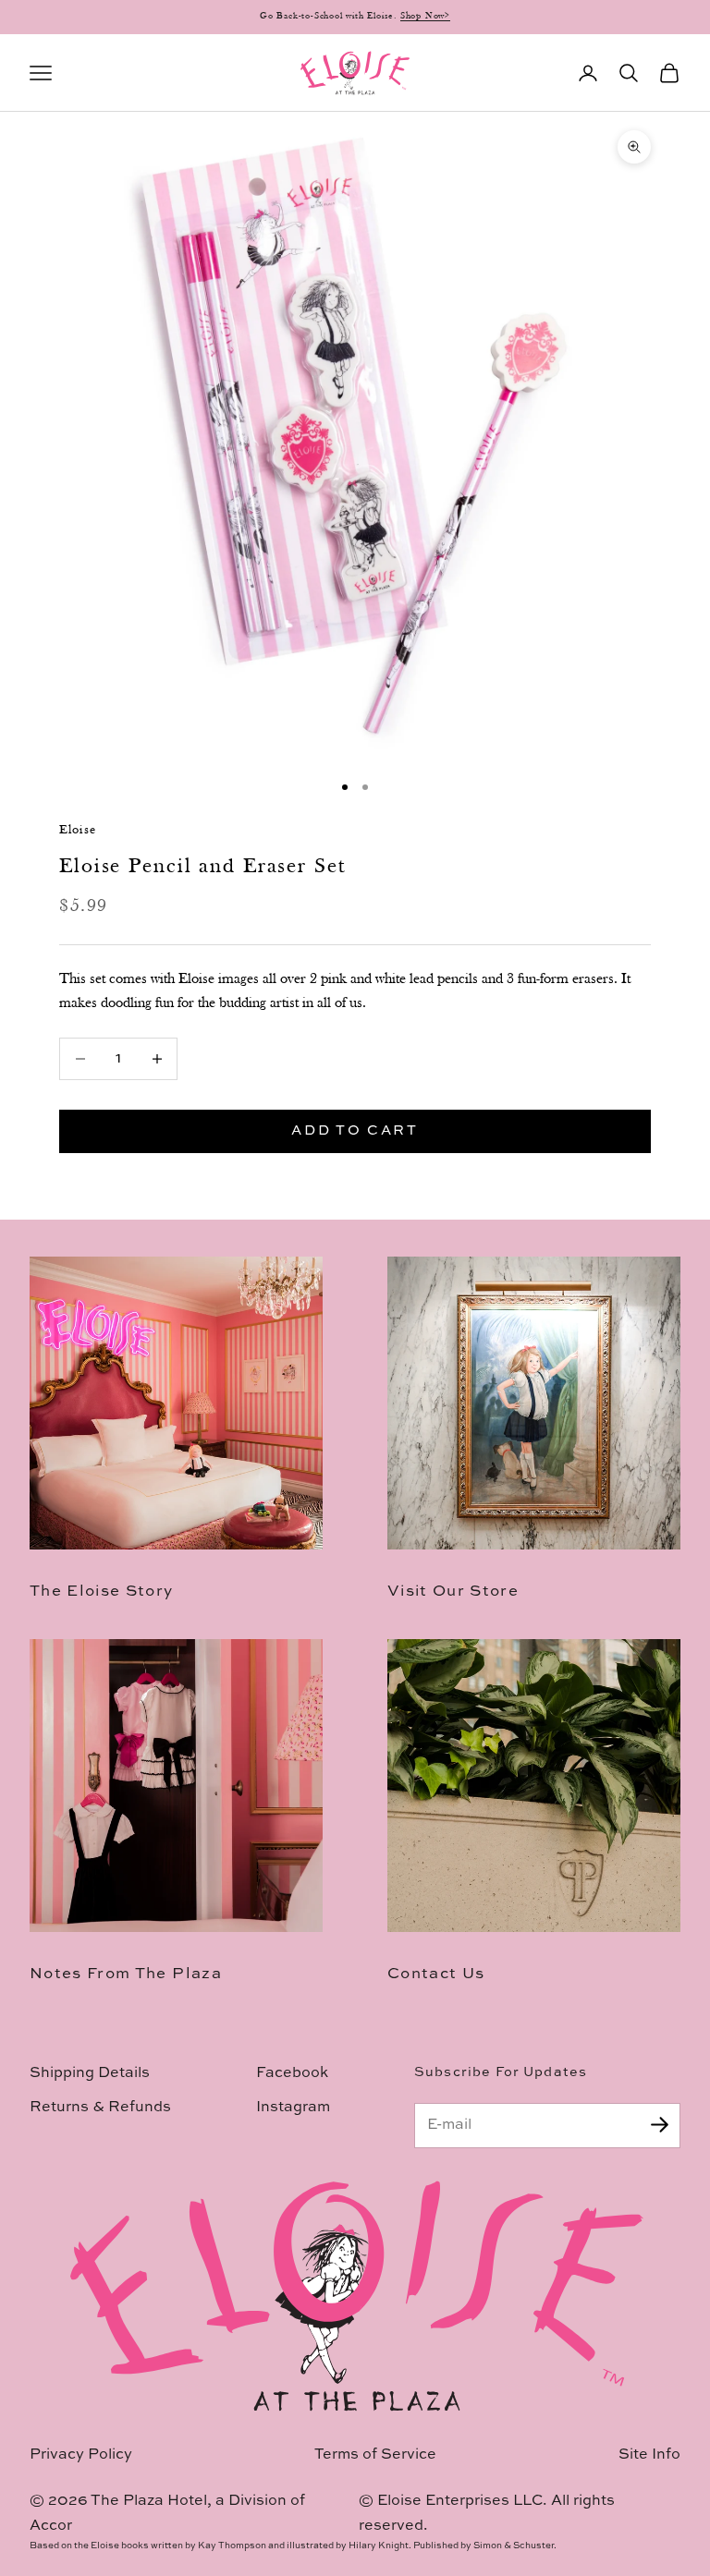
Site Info (649, 2455)
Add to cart (355, 1130)
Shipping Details (90, 2073)
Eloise (78, 830)
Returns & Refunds (100, 2108)
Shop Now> (425, 16)
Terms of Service (375, 2455)
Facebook (292, 2073)
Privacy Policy (81, 2455)
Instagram (293, 2108)
